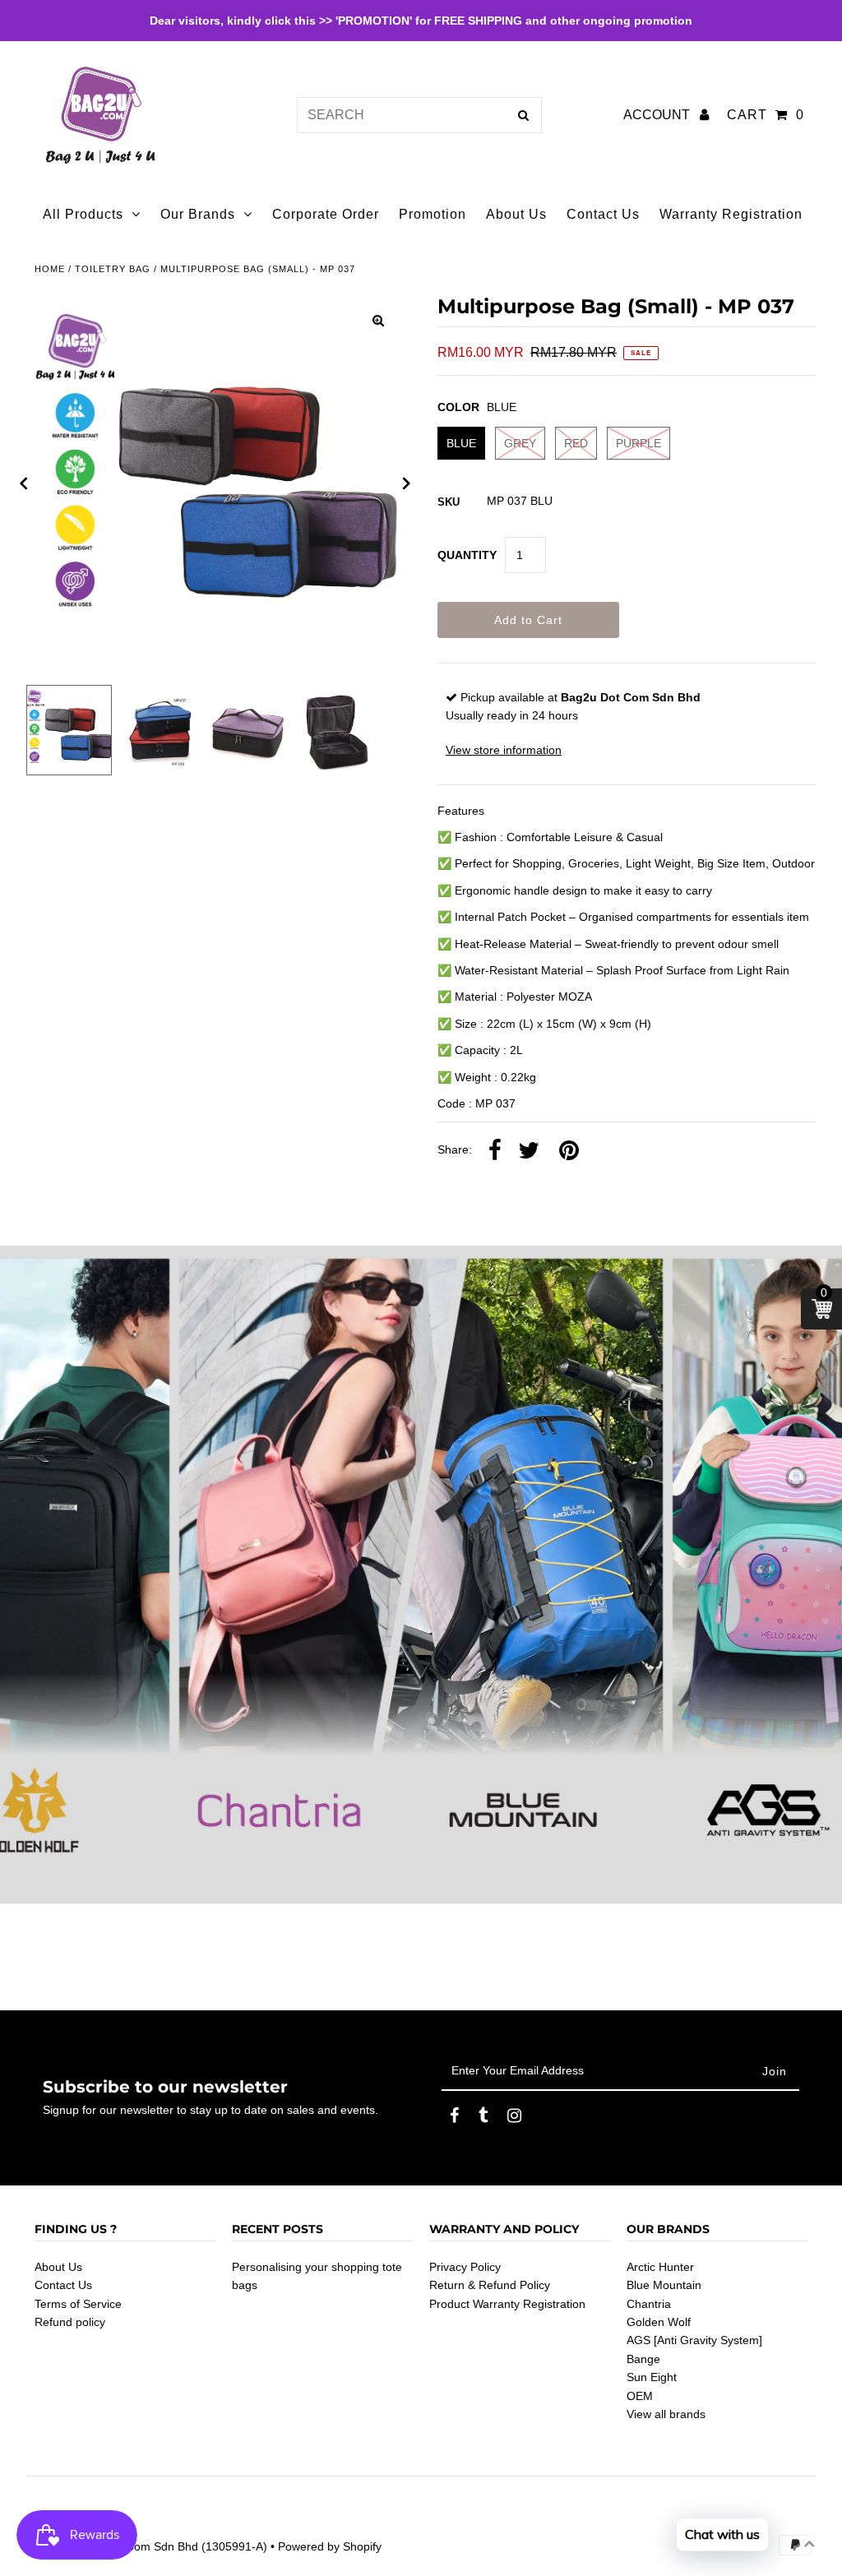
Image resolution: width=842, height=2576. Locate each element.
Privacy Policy (465, 2267)
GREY (520, 443)
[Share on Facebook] (495, 1151)
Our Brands (198, 214)
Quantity (467, 555)
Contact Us (63, 2285)
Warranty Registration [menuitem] (731, 214)
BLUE (461, 443)
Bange (643, 2359)
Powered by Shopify (330, 2546)
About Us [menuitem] (516, 214)
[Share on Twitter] (529, 1151)
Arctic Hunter (660, 2267)
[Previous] (24, 483)
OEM (640, 2396)
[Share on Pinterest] (569, 1151)
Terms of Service (78, 2304)
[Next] (407, 483)
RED (576, 443)
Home (50, 269)
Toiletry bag (113, 269)
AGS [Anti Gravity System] (694, 2340)
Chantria (649, 2304)
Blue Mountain (664, 2285)
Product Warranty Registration (507, 2304)
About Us (58, 2267)
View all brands (666, 2414)
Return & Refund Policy (490, 2285)
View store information (504, 750)
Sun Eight (652, 2377)
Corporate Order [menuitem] (326, 214)
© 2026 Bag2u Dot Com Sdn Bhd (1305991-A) (147, 2546)
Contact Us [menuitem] (603, 214)
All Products (83, 214)
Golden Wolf (659, 2322)
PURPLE (638, 443)
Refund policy (70, 2322)
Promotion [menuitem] (433, 214)
